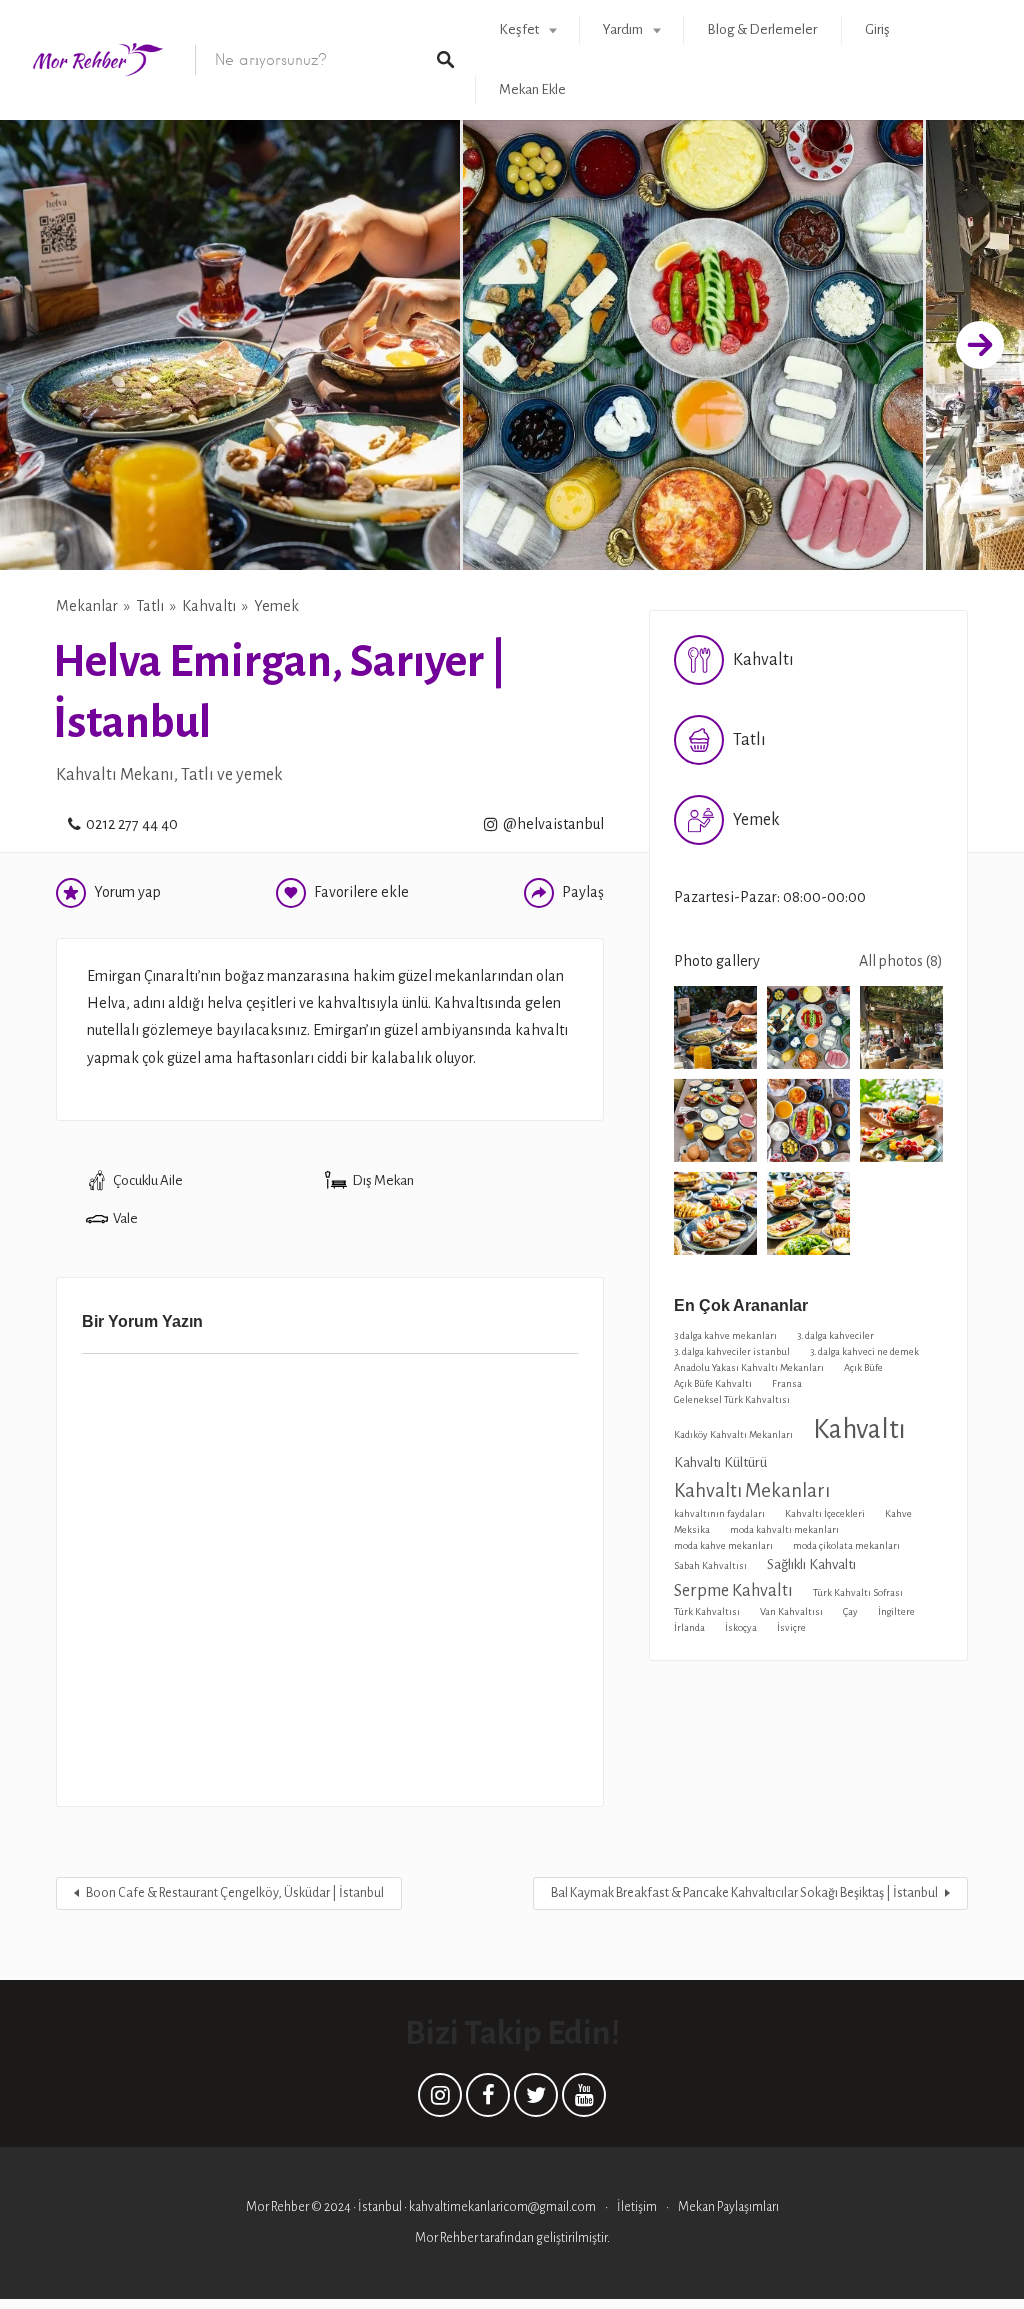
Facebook (488, 2100)
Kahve (898, 1513)
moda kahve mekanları (723, 1545)
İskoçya (741, 1627)
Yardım (623, 29)
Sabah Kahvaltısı (710, 1565)
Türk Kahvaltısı (707, 1611)
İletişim (637, 2207)
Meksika (692, 1529)
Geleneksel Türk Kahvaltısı (732, 1399)
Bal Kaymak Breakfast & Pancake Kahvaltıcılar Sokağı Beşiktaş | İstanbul (744, 1893)
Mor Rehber (447, 2238)
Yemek (276, 606)
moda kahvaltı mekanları (784, 1529)
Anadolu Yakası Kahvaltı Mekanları (749, 1367)
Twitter (536, 2100)
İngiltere (896, 1611)
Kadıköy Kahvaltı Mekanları (733, 1434)
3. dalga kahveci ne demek (864, 1351)
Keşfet (519, 29)
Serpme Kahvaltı (733, 1590)
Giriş (877, 29)
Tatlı (150, 606)
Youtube (584, 2100)
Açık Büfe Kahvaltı (713, 1383)
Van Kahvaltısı (791, 1611)
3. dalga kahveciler (835, 1335)
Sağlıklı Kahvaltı (811, 1564)
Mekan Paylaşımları (728, 2207)
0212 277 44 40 (132, 824)
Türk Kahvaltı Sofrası (858, 1592)
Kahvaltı (209, 606)
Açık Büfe (863, 1367)
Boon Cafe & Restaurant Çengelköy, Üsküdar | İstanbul (235, 1893)
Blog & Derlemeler (762, 29)
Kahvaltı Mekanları (752, 1490)
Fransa (787, 1383)
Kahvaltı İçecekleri (825, 1513)
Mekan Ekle (532, 89)
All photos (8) (901, 961)
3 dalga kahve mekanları (725, 1335)
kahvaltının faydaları (719, 1513)
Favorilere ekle (361, 892)
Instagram (440, 2100)
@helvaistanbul (553, 824)
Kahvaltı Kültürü (720, 1462)
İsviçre (791, 1627)
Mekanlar (87, 606)
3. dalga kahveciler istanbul (732, 1351)
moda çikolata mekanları (846, 1545)
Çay (850, 1611)
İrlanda (689, 1627)
